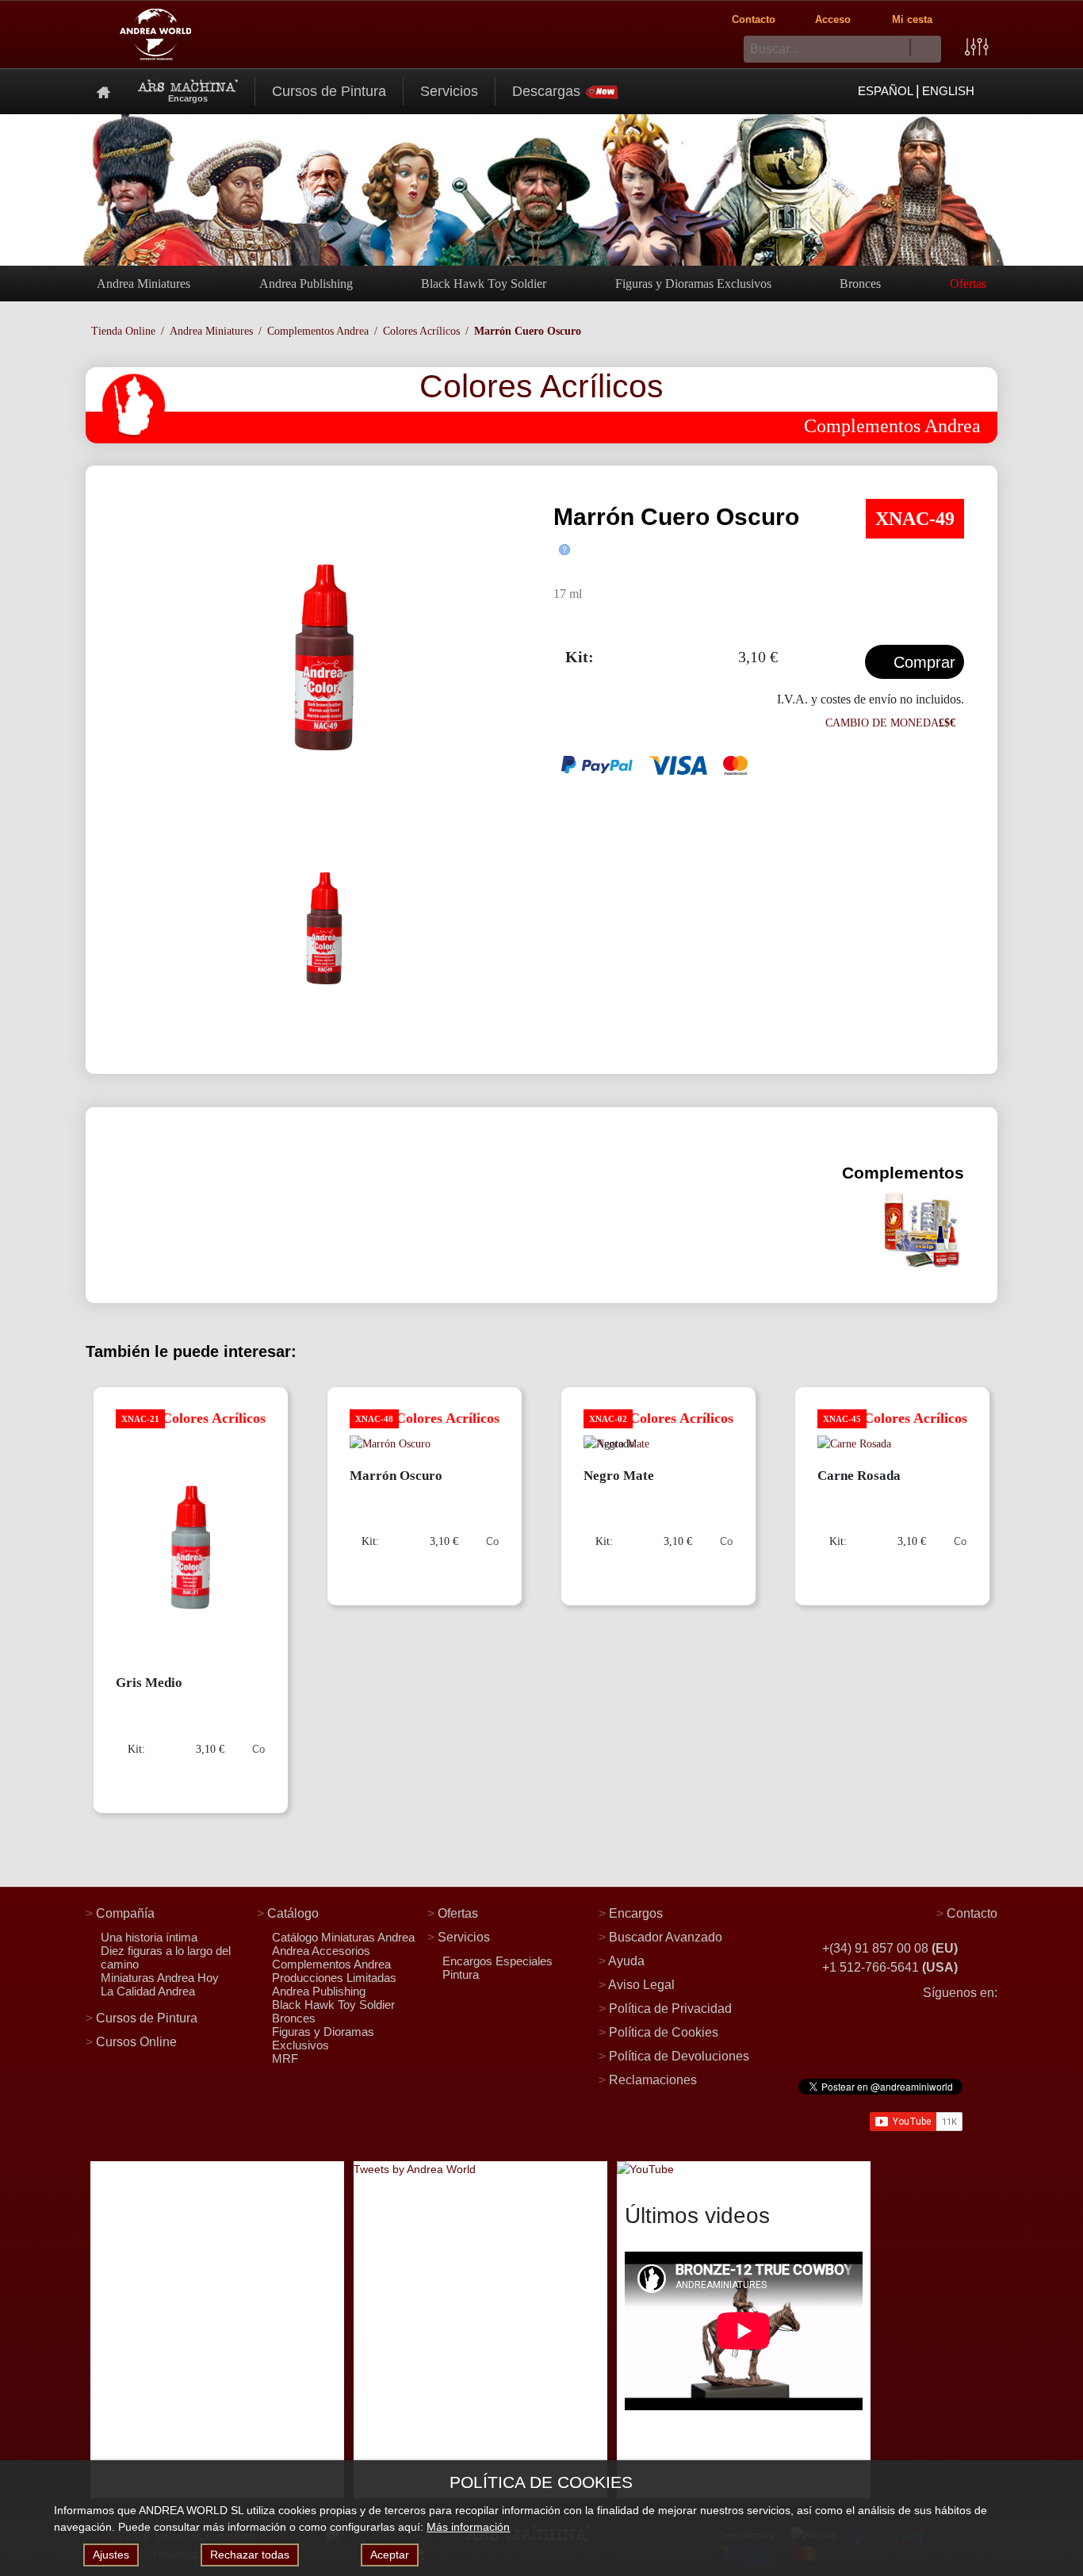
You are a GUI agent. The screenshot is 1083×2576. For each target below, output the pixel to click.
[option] (324, 657)
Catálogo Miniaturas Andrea (343, 1937)
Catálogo (293, 1913)
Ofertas (968, 284)
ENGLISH (948, 91)
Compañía (125, 1913)
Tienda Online (123, 331)
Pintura (461, 1974)
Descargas (546, 91)
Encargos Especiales (497, 1961)
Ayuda (626, 1961)
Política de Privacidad (670, 2009)
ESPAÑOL (886, 91)
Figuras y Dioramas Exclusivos (693, 284)
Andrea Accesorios (321, 1951)
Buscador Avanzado (666, 1937)
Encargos (636, 1913)
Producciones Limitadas (334, 1978)
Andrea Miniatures (144, 284)
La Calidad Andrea (148, 1991)
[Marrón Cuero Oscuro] (324, 657)
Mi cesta (912, 19)
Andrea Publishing (306, 284)
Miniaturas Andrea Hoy (160, 1978)
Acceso (833, 19)
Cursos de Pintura (329, 91)
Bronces (860, 284)
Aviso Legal (641, 1985)
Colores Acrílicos (421, 331)
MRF (285, 2058)
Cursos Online (136, 2042)
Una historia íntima (149, 1937)
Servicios (449, 91)
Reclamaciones (653, 2080)
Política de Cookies (664, 2032)
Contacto (754, 19)
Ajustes (111, 2555)
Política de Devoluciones (679, 2056)
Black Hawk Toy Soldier (484, 284)
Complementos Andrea (318, 331)
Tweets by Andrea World (415, 2169)
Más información (468, 2527)
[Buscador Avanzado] (977, 46)
